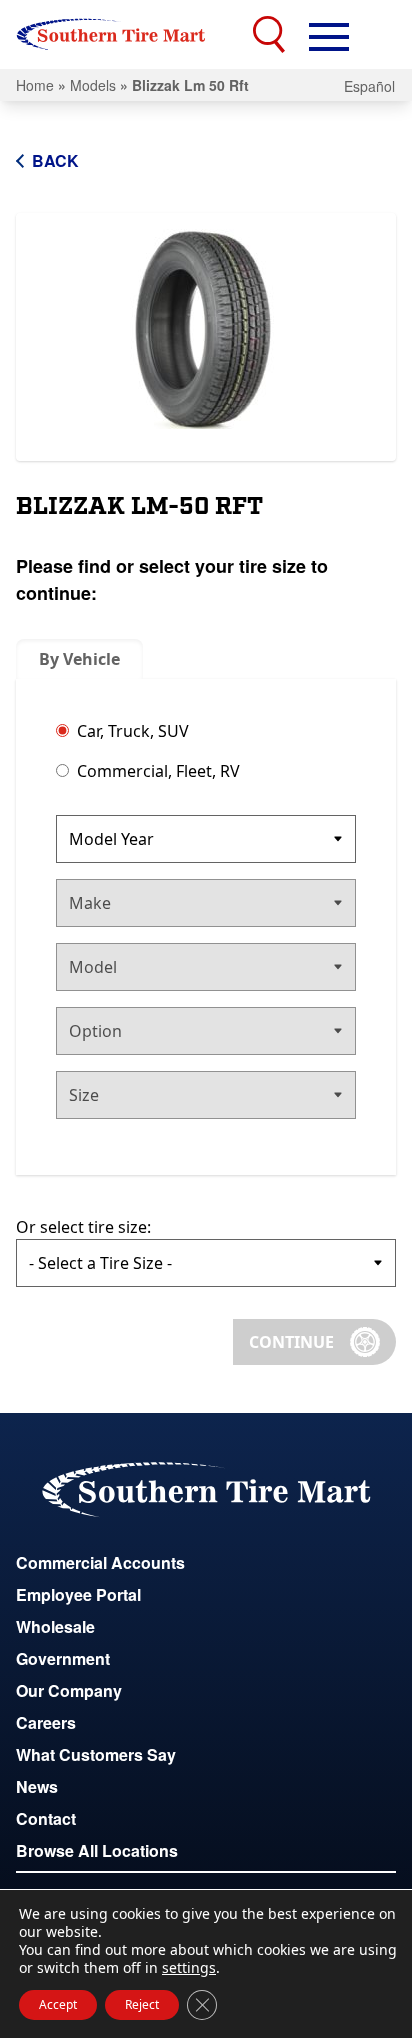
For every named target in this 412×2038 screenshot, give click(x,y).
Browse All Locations (97, 1850)
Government (63, 1658)
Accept (58, 2004)
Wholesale (55, 1626)
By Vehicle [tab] (79, 659)
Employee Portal (78, 1594)
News (37, 1786)
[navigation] (329, 35)
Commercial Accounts (100, 1562)
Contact (46, 1818)
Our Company (69, 1690)
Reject (142, 2004)
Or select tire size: (83, 1227)
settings (189, 1968)
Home (35, 85)
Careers (46, 1722)
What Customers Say (96, 1754)
